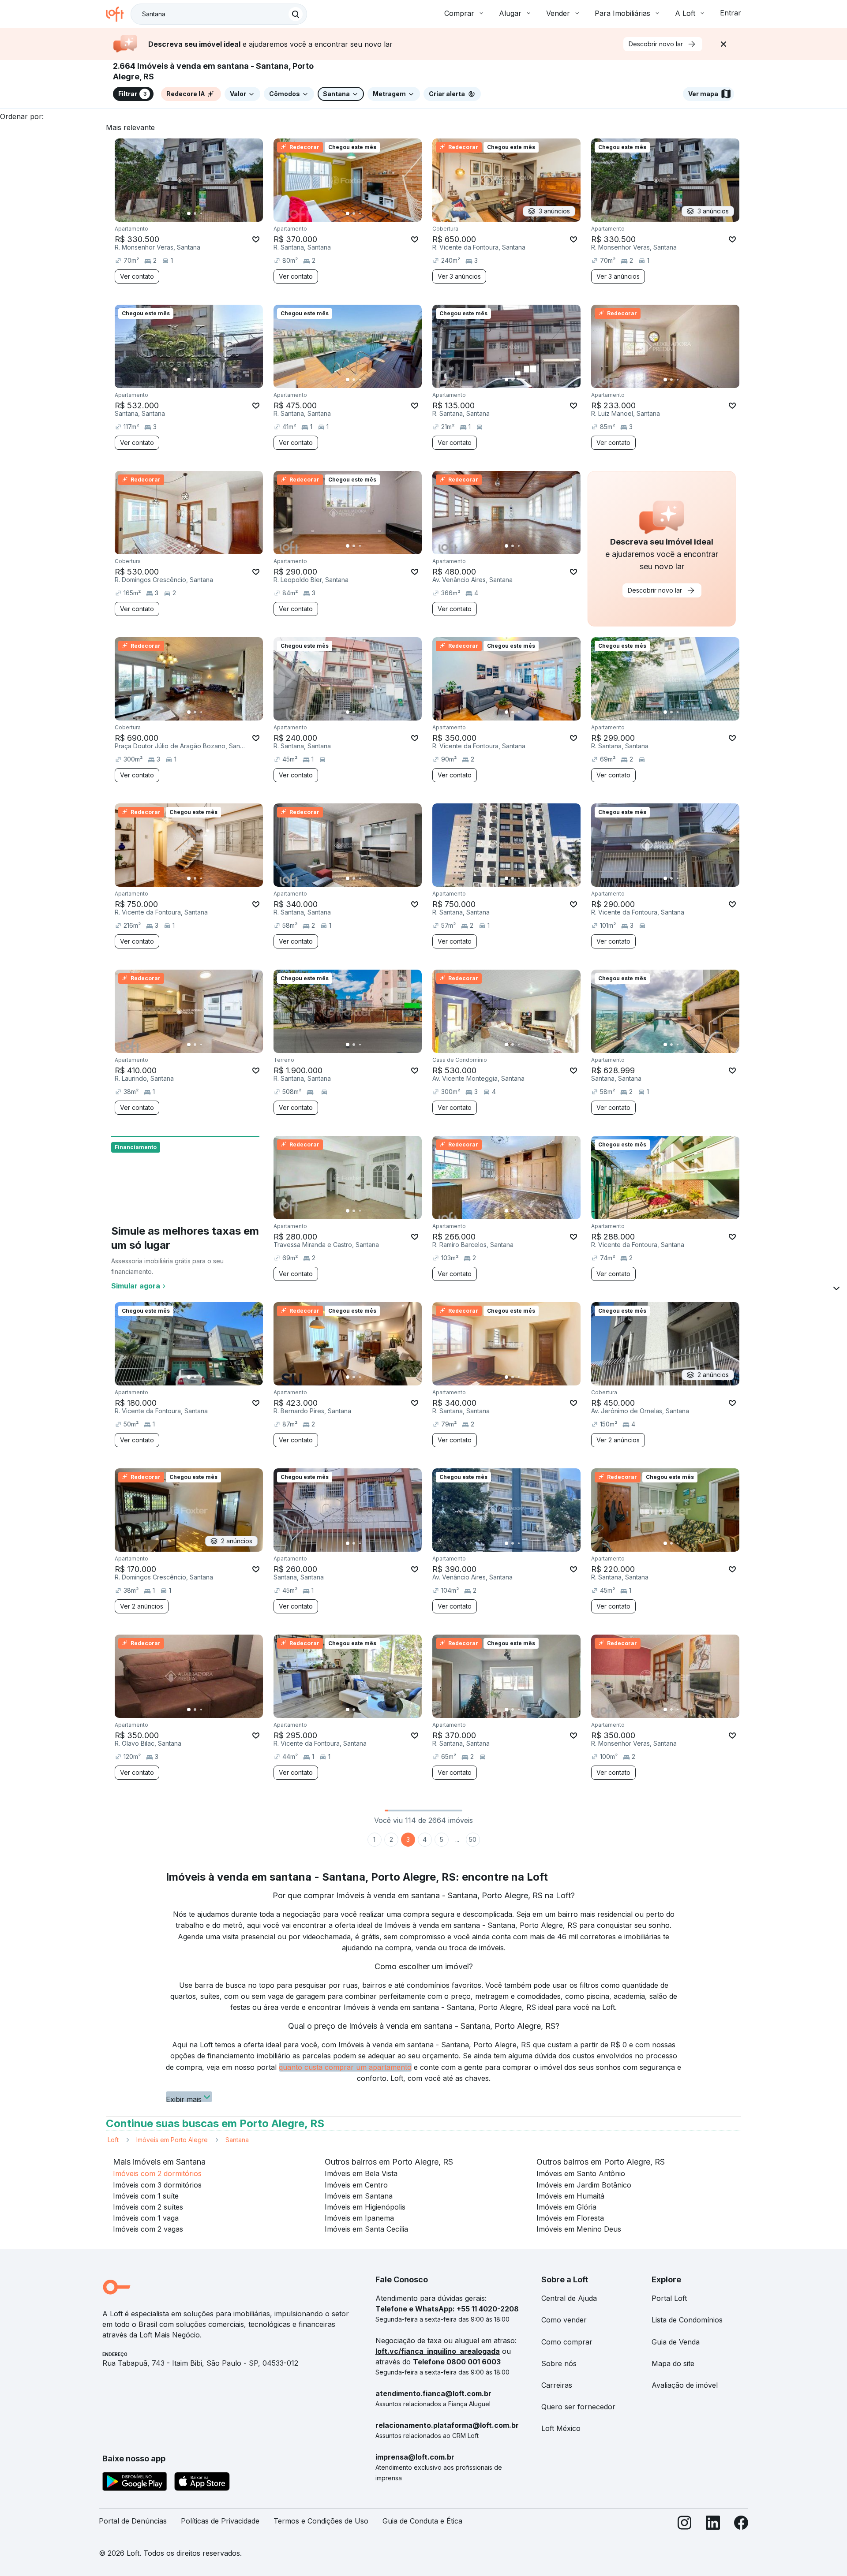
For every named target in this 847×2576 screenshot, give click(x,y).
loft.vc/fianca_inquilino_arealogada (438, 2351)
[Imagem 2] (195, 213)
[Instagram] (685, 2525)
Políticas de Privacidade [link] (220, 2521)
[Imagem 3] (201, 213)
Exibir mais (184, 2098)
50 (473, 1839)
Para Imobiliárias (622, 13)
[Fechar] (723, 44)
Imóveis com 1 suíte (146, 2196)
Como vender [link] (564, 2320)
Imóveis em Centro (356, 2185)
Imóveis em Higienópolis (365, 2207)
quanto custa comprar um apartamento (345, 2067)
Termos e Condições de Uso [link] (321, 2521)
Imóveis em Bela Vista (361, 2173)
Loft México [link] (561, 2428)
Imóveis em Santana (359, 2196)
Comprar (459, 13)
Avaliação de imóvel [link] (685, 2385)
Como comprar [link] (567, 2342)
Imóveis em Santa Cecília (366, 2229)
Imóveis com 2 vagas (148, 2229)
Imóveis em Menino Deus (579, 2229)
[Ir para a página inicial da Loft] (118, 14)
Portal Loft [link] (669, 2298)
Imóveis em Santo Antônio (581, 2173)
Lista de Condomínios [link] (687, 2320)
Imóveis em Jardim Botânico (584, 2185)
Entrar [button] (731, 13)
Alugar (510, 13)
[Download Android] (135, 2483)
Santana (237, 2140)
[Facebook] (741, 2525)
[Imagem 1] (189, 213)
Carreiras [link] (557, 2385)
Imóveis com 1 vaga (146, 2218)
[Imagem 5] (214, 213)
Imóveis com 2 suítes (148, 2207)
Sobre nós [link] (559, 2363)
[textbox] (219, 14)
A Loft (685, 13)
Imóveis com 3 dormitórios (157, 2185)
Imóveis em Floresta (570, 2218)
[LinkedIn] (713, 2525)
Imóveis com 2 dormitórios (157, 2173)
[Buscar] (296, 14)
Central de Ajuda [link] (569, 2298)
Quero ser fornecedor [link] (578, 2407)
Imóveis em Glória (566, 2207)
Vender (558, 13)
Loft (113, 2140)
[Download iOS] (202, 2483)
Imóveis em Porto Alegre (172, 2140)
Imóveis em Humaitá (570, 2196)
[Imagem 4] (207, 213)
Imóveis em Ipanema (359, 2218)
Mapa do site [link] (673, 2363)
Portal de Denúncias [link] (133, 2521)
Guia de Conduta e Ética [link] (422, 2521)
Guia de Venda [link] (676, 2342)
